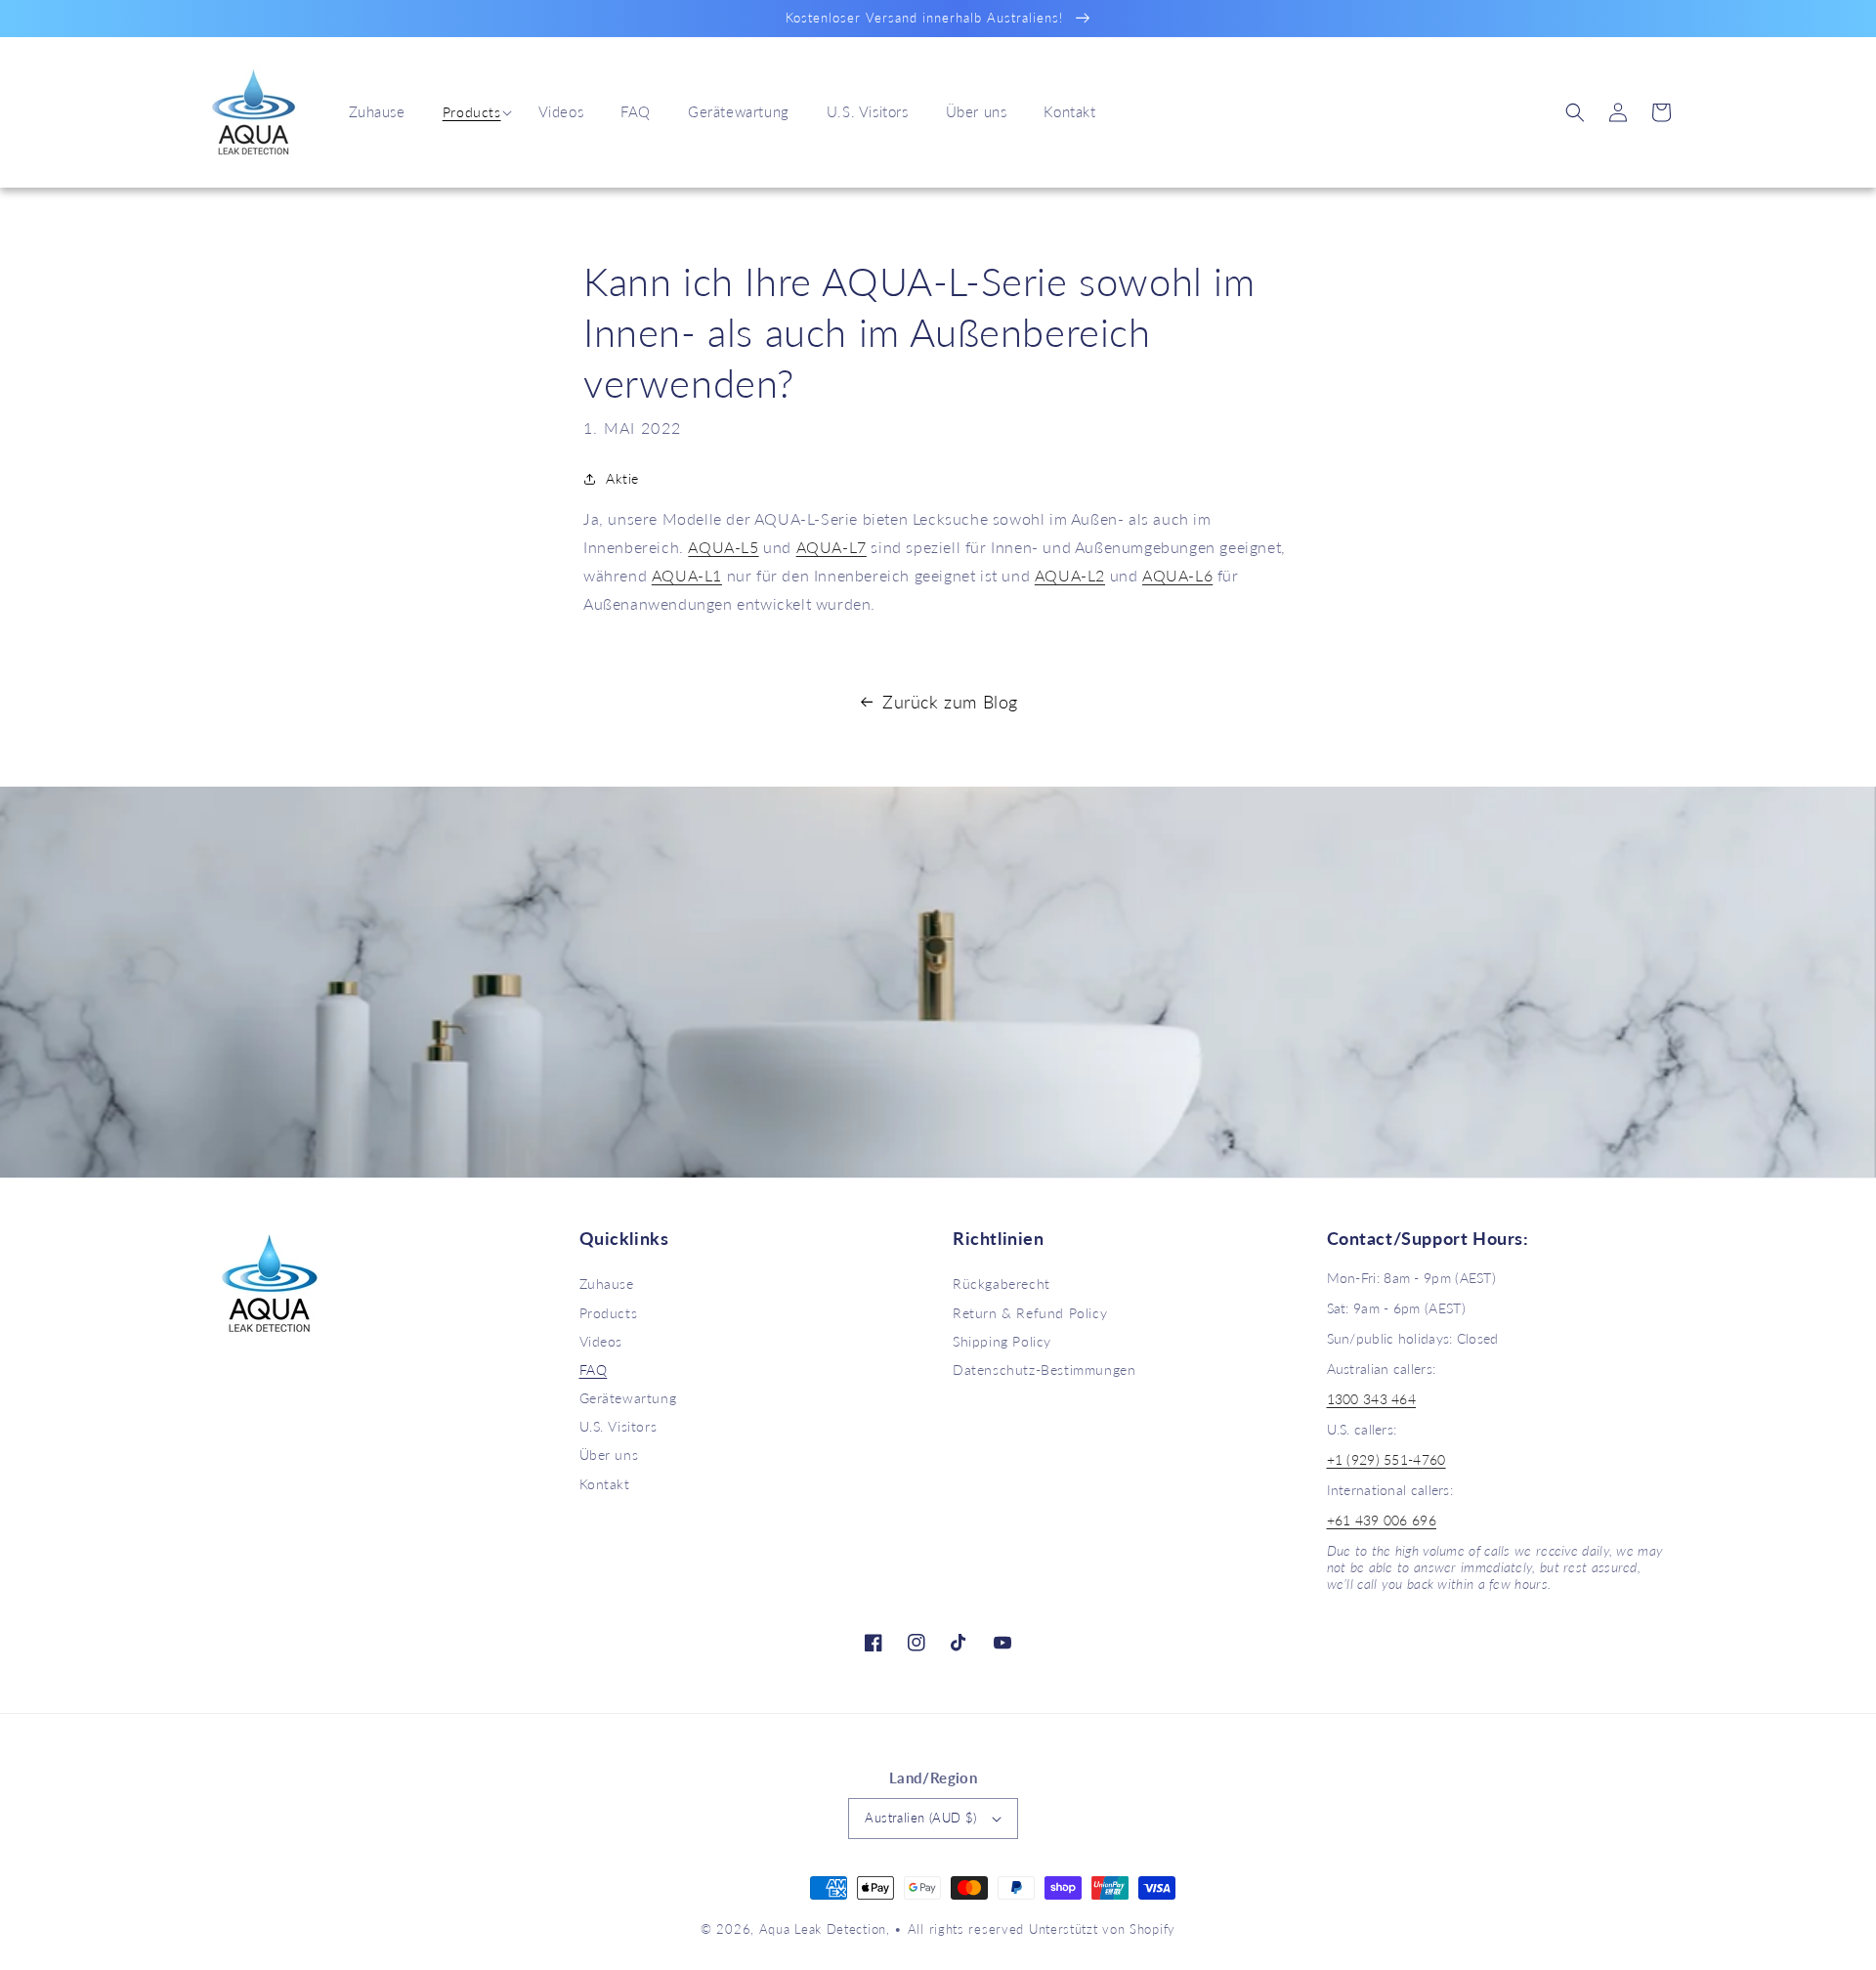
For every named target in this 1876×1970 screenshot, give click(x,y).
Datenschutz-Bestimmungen (1044, 1370)
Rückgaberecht (1002, 1284)
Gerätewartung (628, 1398)
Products (472, 112)
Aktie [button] (622, 478)
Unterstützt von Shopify (1102, 1929)
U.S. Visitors (618, 1426)
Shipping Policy (1002, 1341)
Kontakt (605, 1484)
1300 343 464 (1372, 1399)
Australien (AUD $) (920, 1818)
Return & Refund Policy (1030, 1313)
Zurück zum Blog (950, 702)
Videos (601, 1341)
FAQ (594, 1370)
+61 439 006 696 (1382, 1520)
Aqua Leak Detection (823, 1929)
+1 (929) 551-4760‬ (1386, 1459)
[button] (472, 112)
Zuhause (607, 1284)
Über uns (609, 1455)
